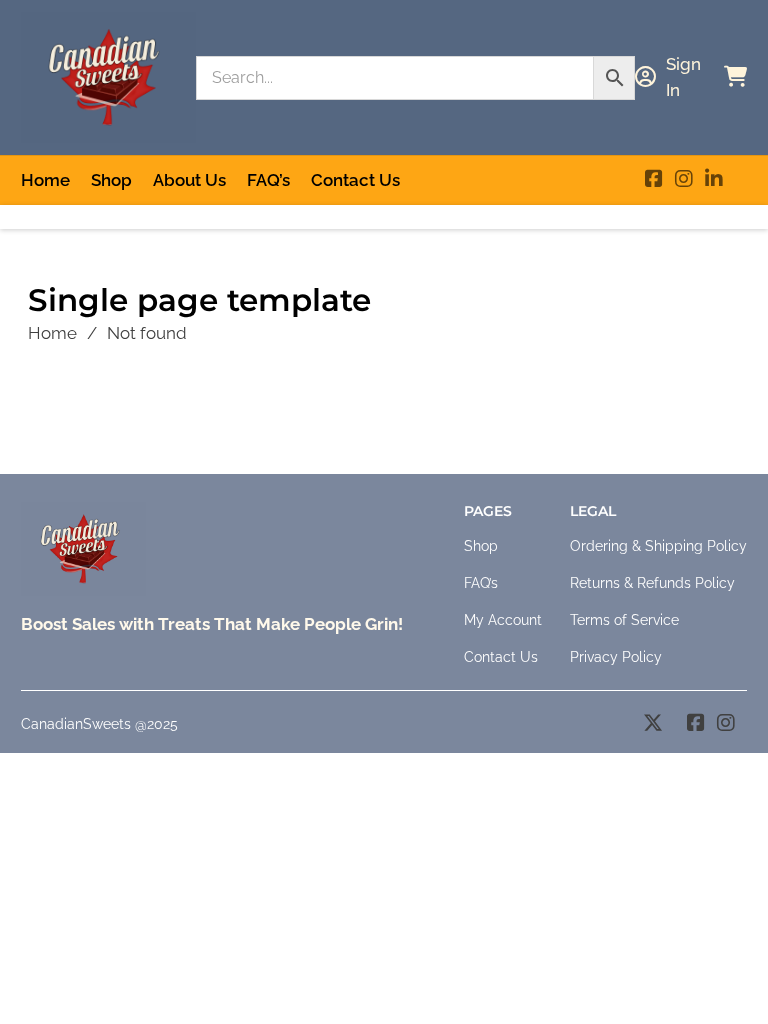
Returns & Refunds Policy (652, 583)
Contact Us (355, 180)
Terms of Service (624, 620)
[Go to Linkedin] (714, 180)
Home (45, 180)
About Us (189, 180)
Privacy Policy (616, 657)
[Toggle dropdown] (645, 77)
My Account (503, 620)
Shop (111, 180)
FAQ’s (268, 180)
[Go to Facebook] (654, 180)
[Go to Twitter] (653, 724)
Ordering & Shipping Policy (658, 546)
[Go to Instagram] (684, 180)
